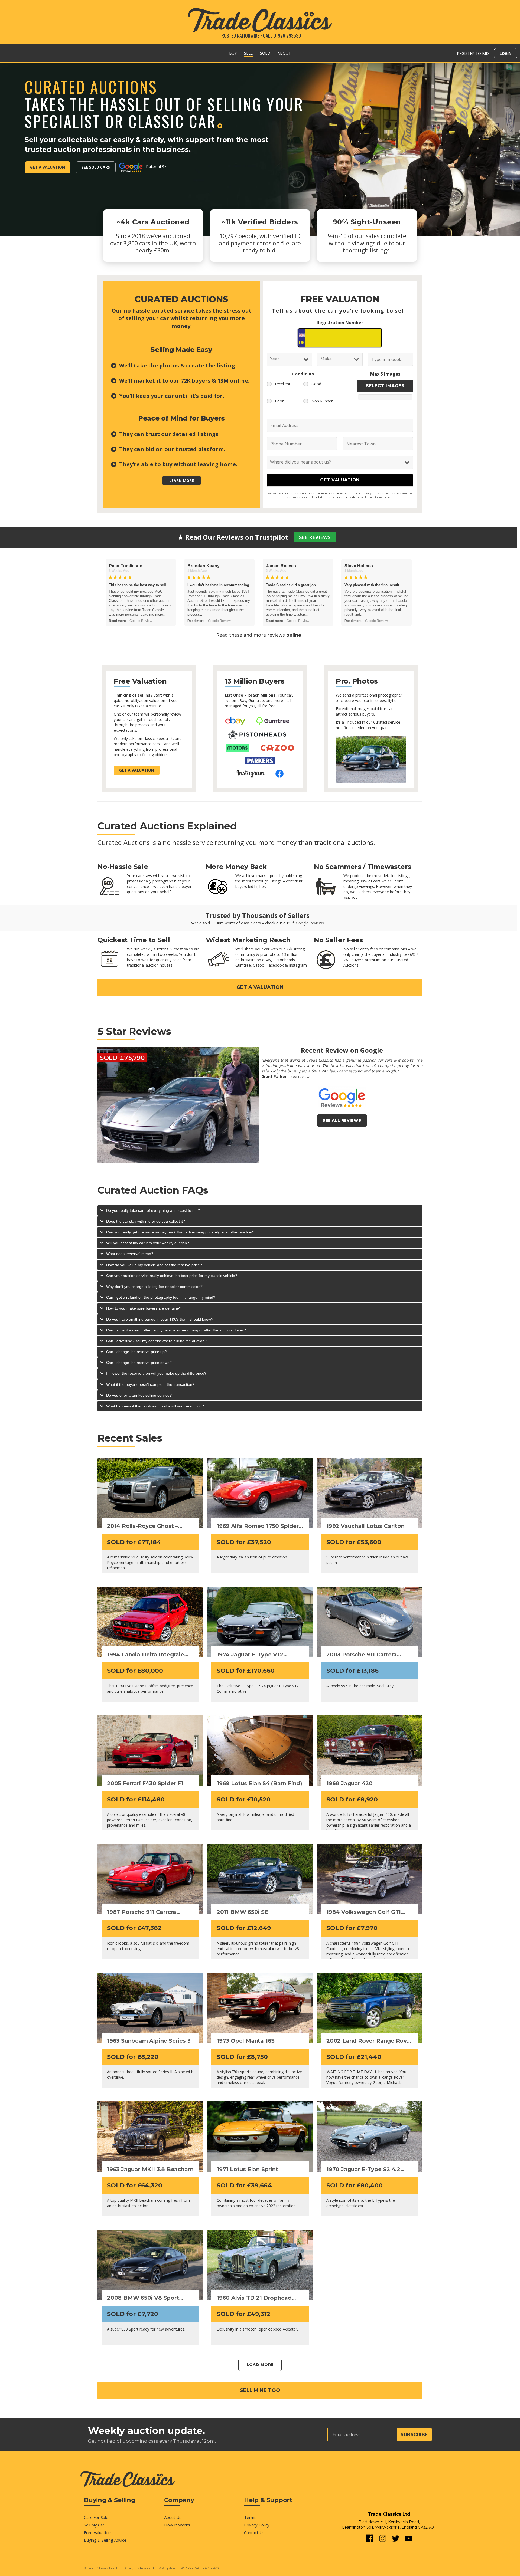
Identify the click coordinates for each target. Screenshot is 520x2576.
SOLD (265, 53)
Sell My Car (94, 2525)
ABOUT (284, 53)
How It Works (177, 2525)
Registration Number (340, 323)
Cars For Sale (96, 2517)
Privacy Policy (257, 2525)
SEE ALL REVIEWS (342, 1120)
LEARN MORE (182, 480)
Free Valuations (98, 2532)
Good (316, 384)
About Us (173, 2517)
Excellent (283, 384)
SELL (248, 53)
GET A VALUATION (260, 987)
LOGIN (506, 53)
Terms (250, 2517)
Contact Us (254, 2532)
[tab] (260, 1210)
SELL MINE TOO (260, 2390)
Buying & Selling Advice (105, 2540)
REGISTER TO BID (473, 53)
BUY (233, 53)
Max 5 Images (385, 374)
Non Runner (322, 401)
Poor (279, 401)
